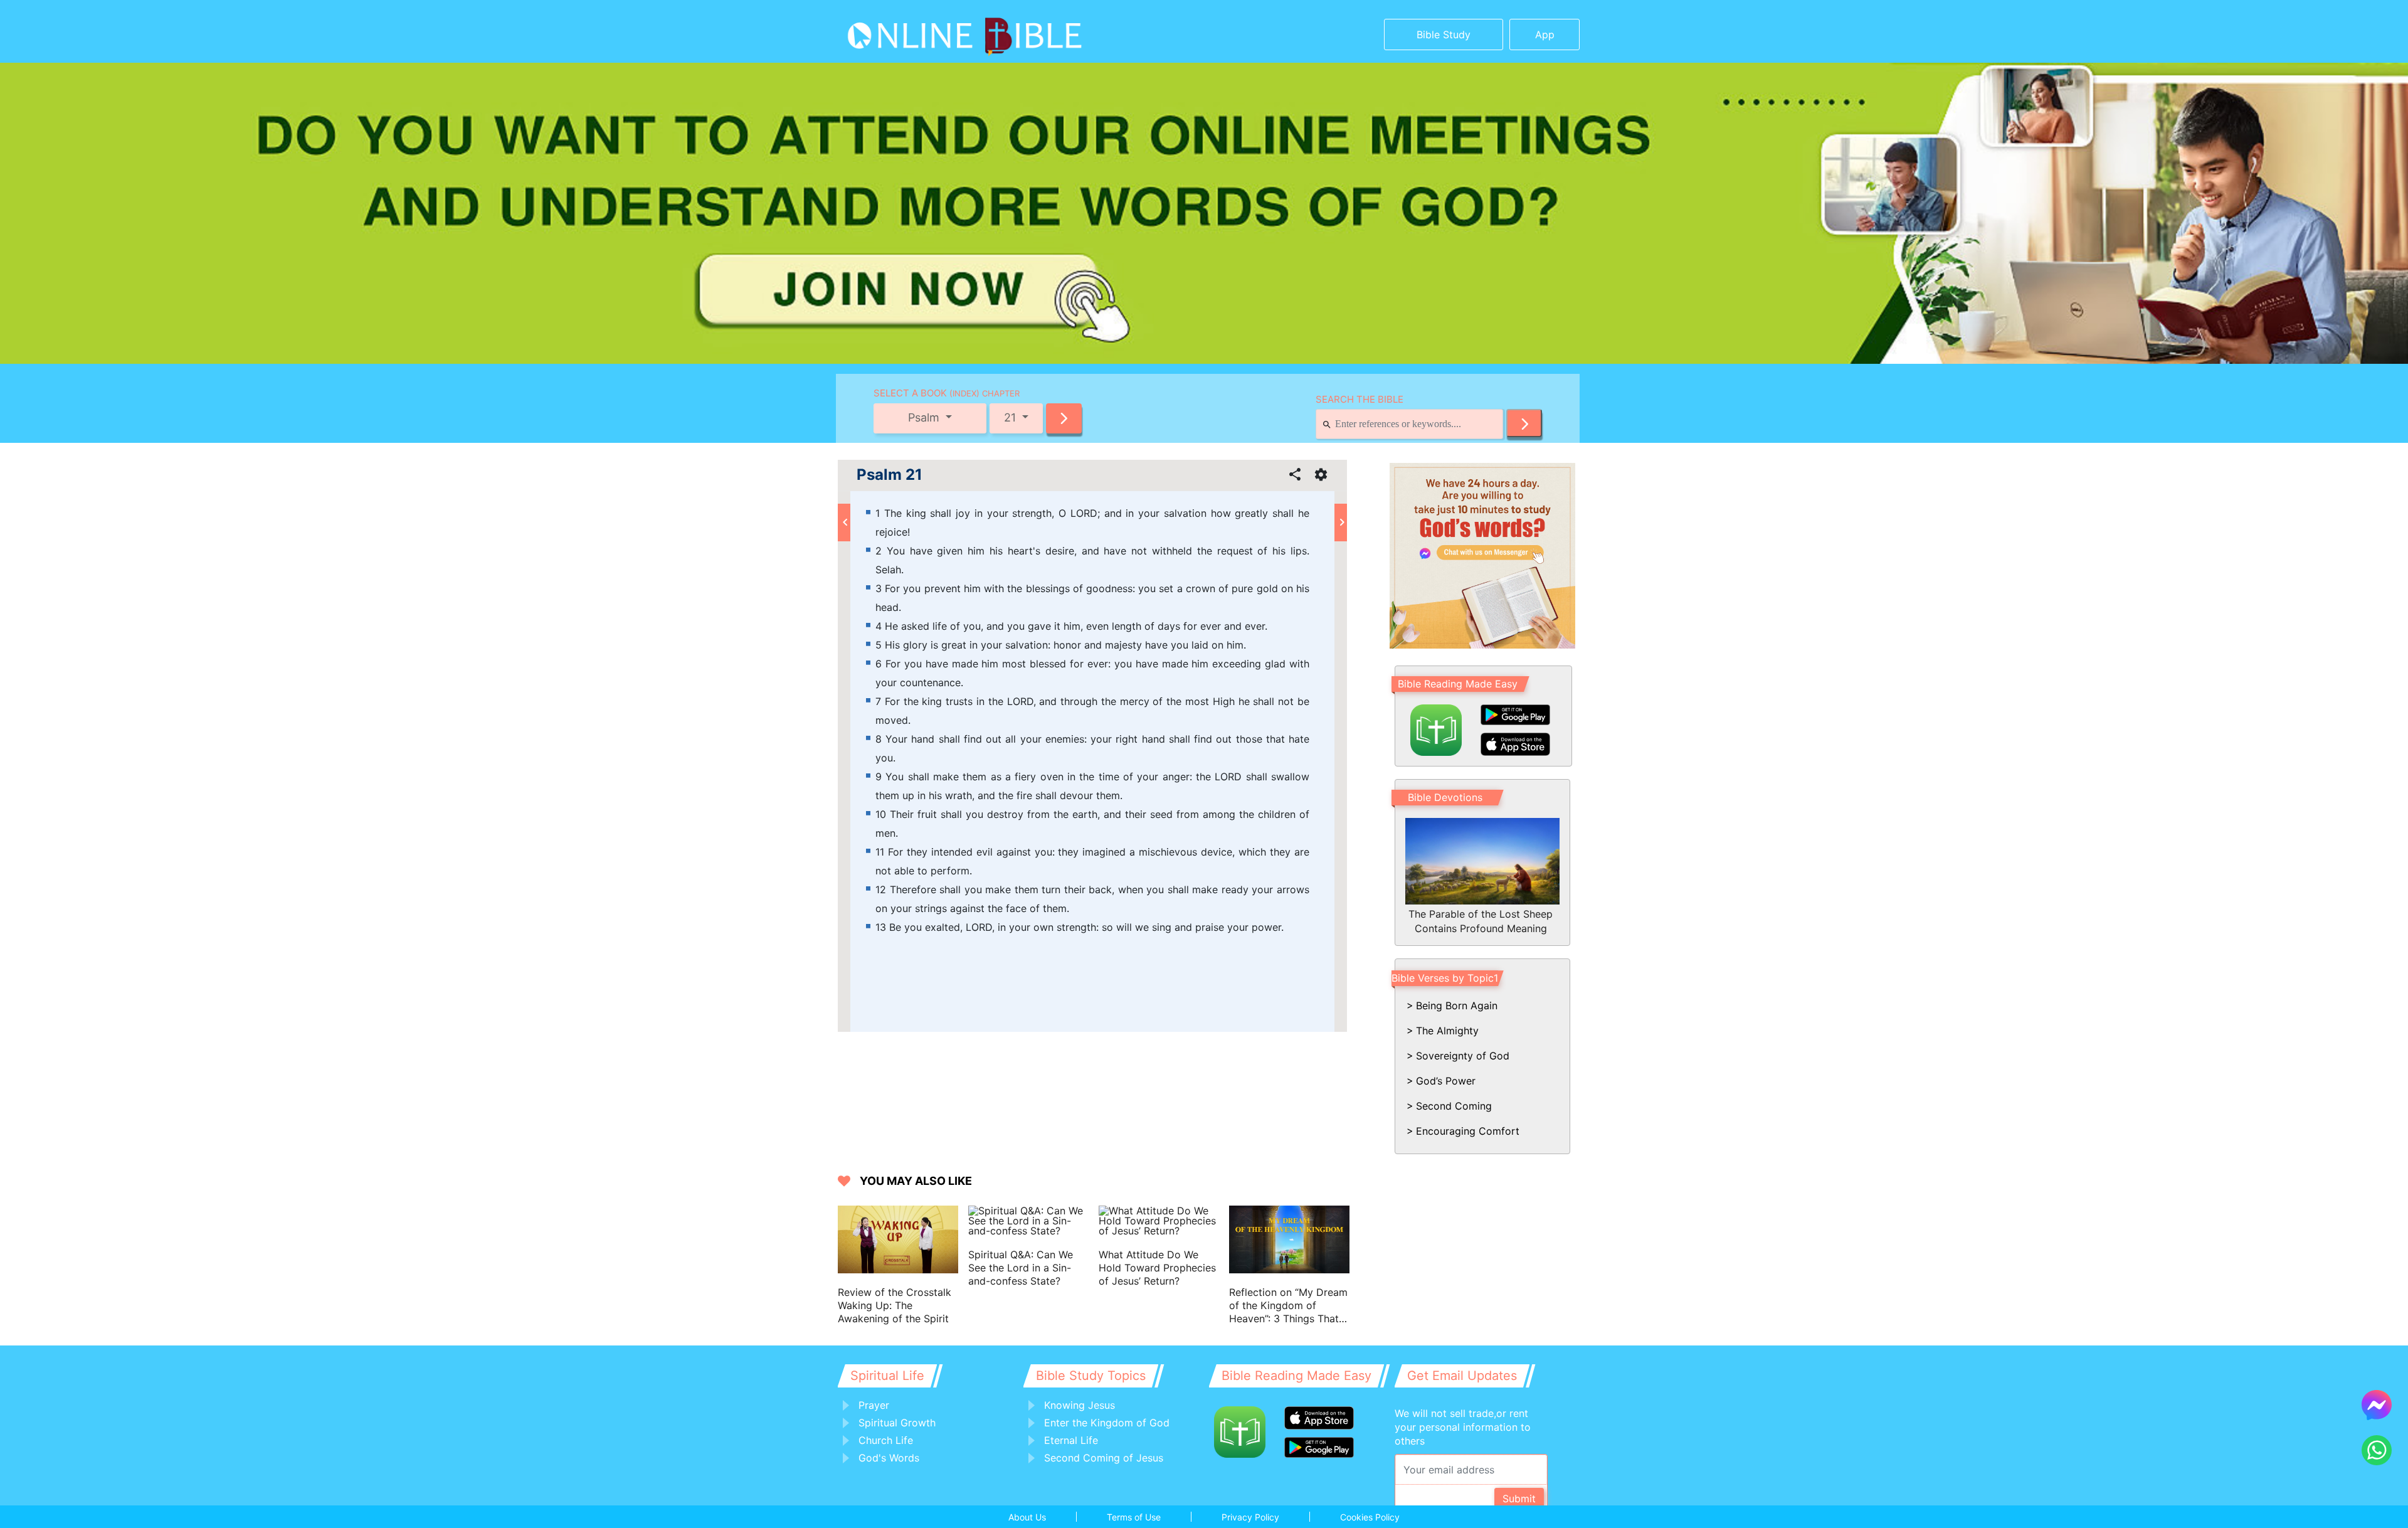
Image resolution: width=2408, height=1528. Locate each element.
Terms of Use (1134, 1517)
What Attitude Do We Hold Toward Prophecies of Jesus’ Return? (1157, 1268)
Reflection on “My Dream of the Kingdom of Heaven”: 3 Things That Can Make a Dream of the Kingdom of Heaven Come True (1288, 1306)
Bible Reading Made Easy (1458, 684)
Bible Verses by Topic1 (1445, 978)
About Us (1027, 1517)
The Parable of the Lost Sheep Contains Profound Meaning (1481, 921)
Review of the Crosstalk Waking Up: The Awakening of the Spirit (895, 1305)
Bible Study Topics (1091, 1376)
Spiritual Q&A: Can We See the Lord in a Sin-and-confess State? (1021, 1268)
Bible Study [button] (1444, 34)
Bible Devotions (1445, 797)
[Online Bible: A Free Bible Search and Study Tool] (925, 31)
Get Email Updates (1462, 1376)
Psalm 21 (890, 475)
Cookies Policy (1370, 1517)
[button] (1064, 418)
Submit (1519, 1499)
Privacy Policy (1250, 1517)
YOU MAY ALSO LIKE (916, 1181)
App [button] (1545, 34)
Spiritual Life (887, 1376)
